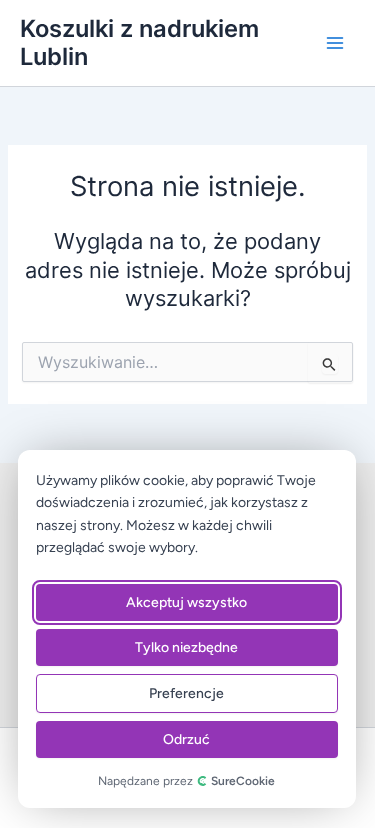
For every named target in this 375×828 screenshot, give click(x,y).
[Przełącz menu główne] (335, 43)
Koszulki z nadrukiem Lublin (139, 42)
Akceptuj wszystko (186, 602)
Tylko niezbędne (186, 647)
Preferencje (186, 693)
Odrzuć (186, 739)
